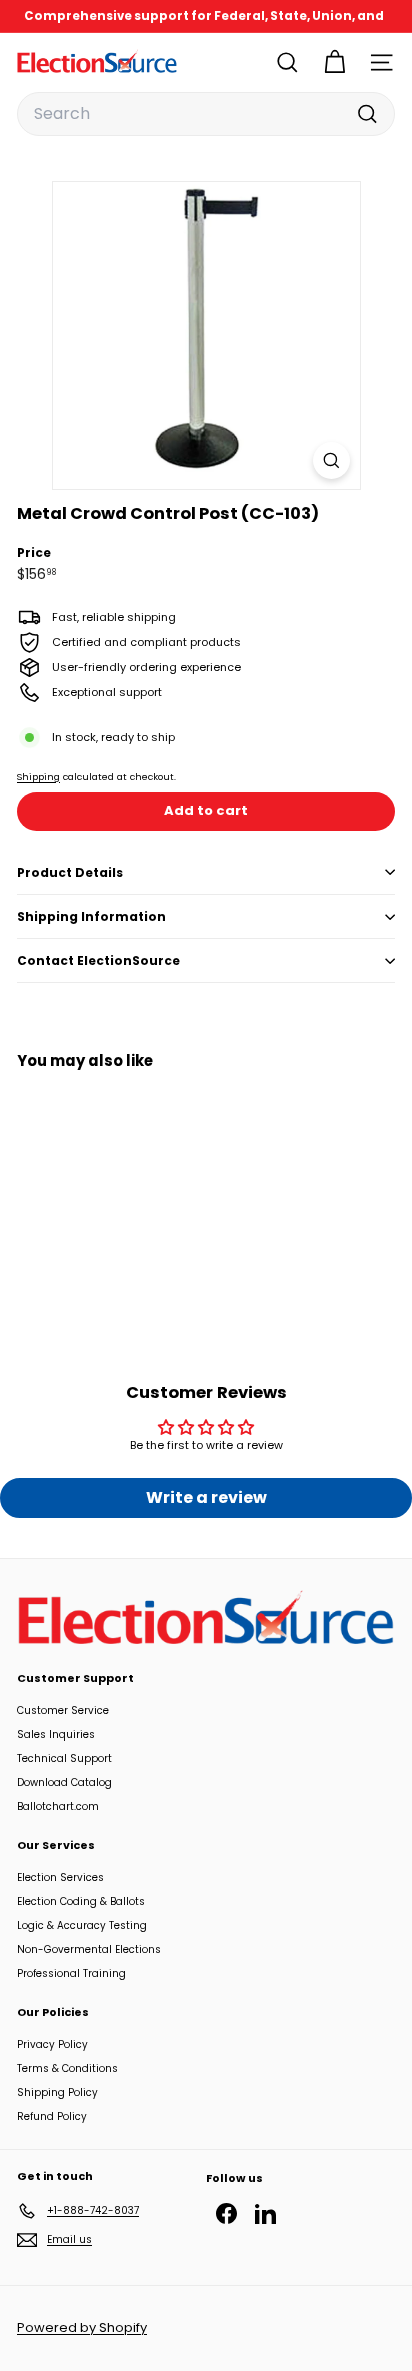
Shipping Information (91, 916)
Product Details (70, 872)
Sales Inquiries (56, 1734)
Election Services (60, 1877)
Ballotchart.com (58, 1806)
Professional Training (71, 1973)
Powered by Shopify (82, 2327)
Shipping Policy (57, 2092)
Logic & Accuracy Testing (82, 1925)
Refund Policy (52, 2116)
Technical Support (64, 1758)
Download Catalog (64, 1782)
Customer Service (63, 1710)
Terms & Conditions (67, 2068)
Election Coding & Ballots (81, 1901)
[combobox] (206, 114)
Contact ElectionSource (98, 960)
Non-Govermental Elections (89, 1949)
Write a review (206, 1497)
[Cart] (334, 62)
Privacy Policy (52, 2044)
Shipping (38, 776)
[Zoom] (331, 460)
